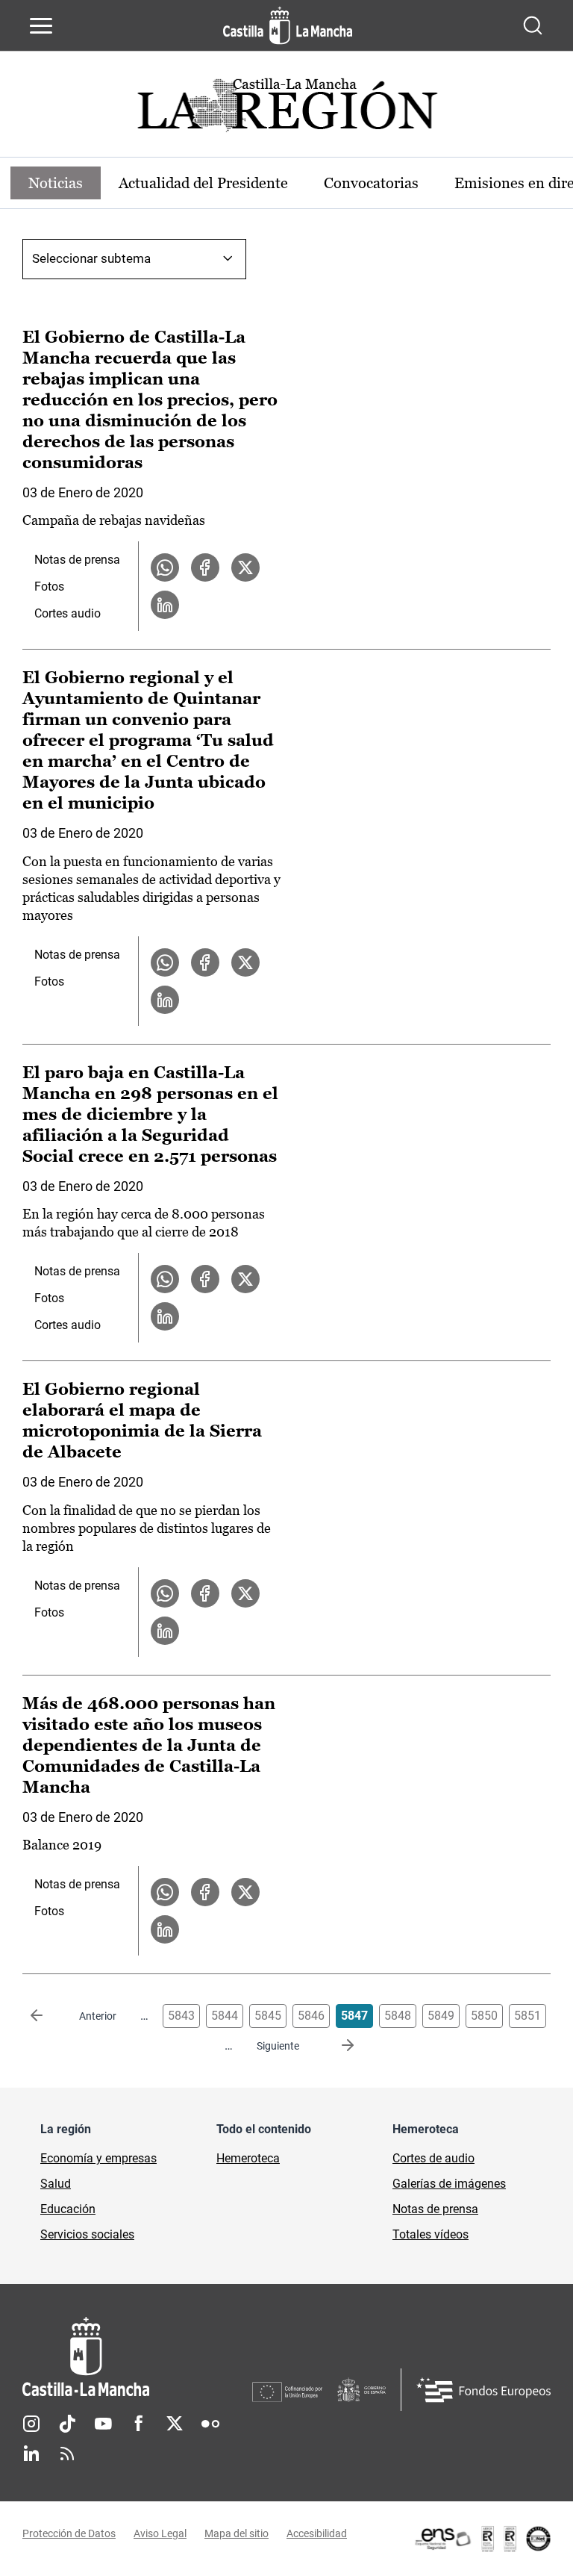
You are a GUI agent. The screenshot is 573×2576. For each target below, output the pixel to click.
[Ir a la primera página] (48, 2016)
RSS (67, 2454)
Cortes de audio (433, 2158)
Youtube (103, 2424)
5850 (484, 2016)
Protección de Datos (69, 2533)
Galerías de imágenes (449, 2184)
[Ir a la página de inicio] (288, 25)
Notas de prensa (77, 560)
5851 (527, 2016)
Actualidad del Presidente (203, 183)
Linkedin (31, 2454)
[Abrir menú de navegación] (41, 25)
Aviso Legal (160, 2533)
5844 (225, 2016)
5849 (441, 2016)
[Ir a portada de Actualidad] (286, 109)
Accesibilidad (317, 2533)
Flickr (210, 2424)
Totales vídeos (430, 2234)
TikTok (67, 2424)
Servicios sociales (87, 2234)
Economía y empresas (98, 2158)
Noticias (56, 183)
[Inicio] (137, 2357)
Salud (56, 2184)
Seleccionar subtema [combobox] (91, 258)
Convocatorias (371, 183)
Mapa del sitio (237, 2533)
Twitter (175, 2424)
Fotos (49, 587)
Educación (68, 2209)
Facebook (139, 2424)
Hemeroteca (248, 2158)
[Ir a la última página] (336, 2046)
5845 (268, 2016)
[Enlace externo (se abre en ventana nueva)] (482, 2539)
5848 (398, 2016)
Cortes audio (68, 613)
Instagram (31, 2424)
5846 (311, 2016)
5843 (181, 2016)
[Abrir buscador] (533, 25)
